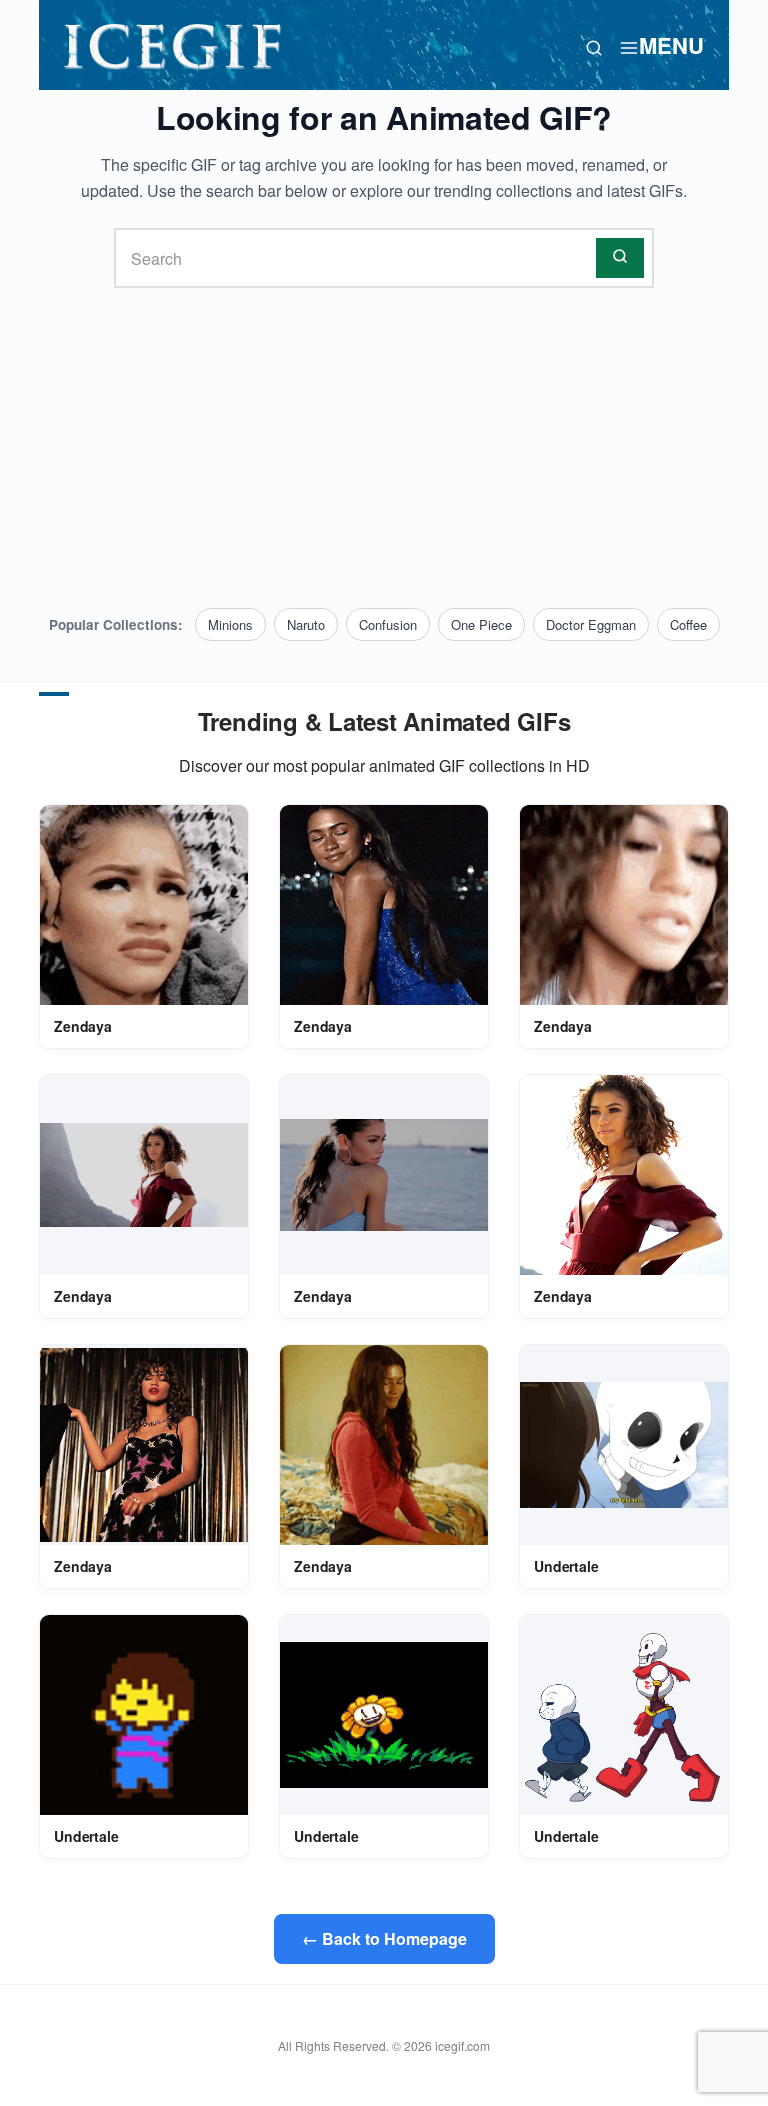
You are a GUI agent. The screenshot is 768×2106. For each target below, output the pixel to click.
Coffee (688, 624)
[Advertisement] (384, 448)
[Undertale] (624, 1445)
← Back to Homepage (384, 1938)
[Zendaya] (144, 905)
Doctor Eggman (591, 624)
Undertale (566, 1566)
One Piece (481, 624)
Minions (230, 624)
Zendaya (83, 1026)
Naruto (306, 624)
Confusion (388, 624)
